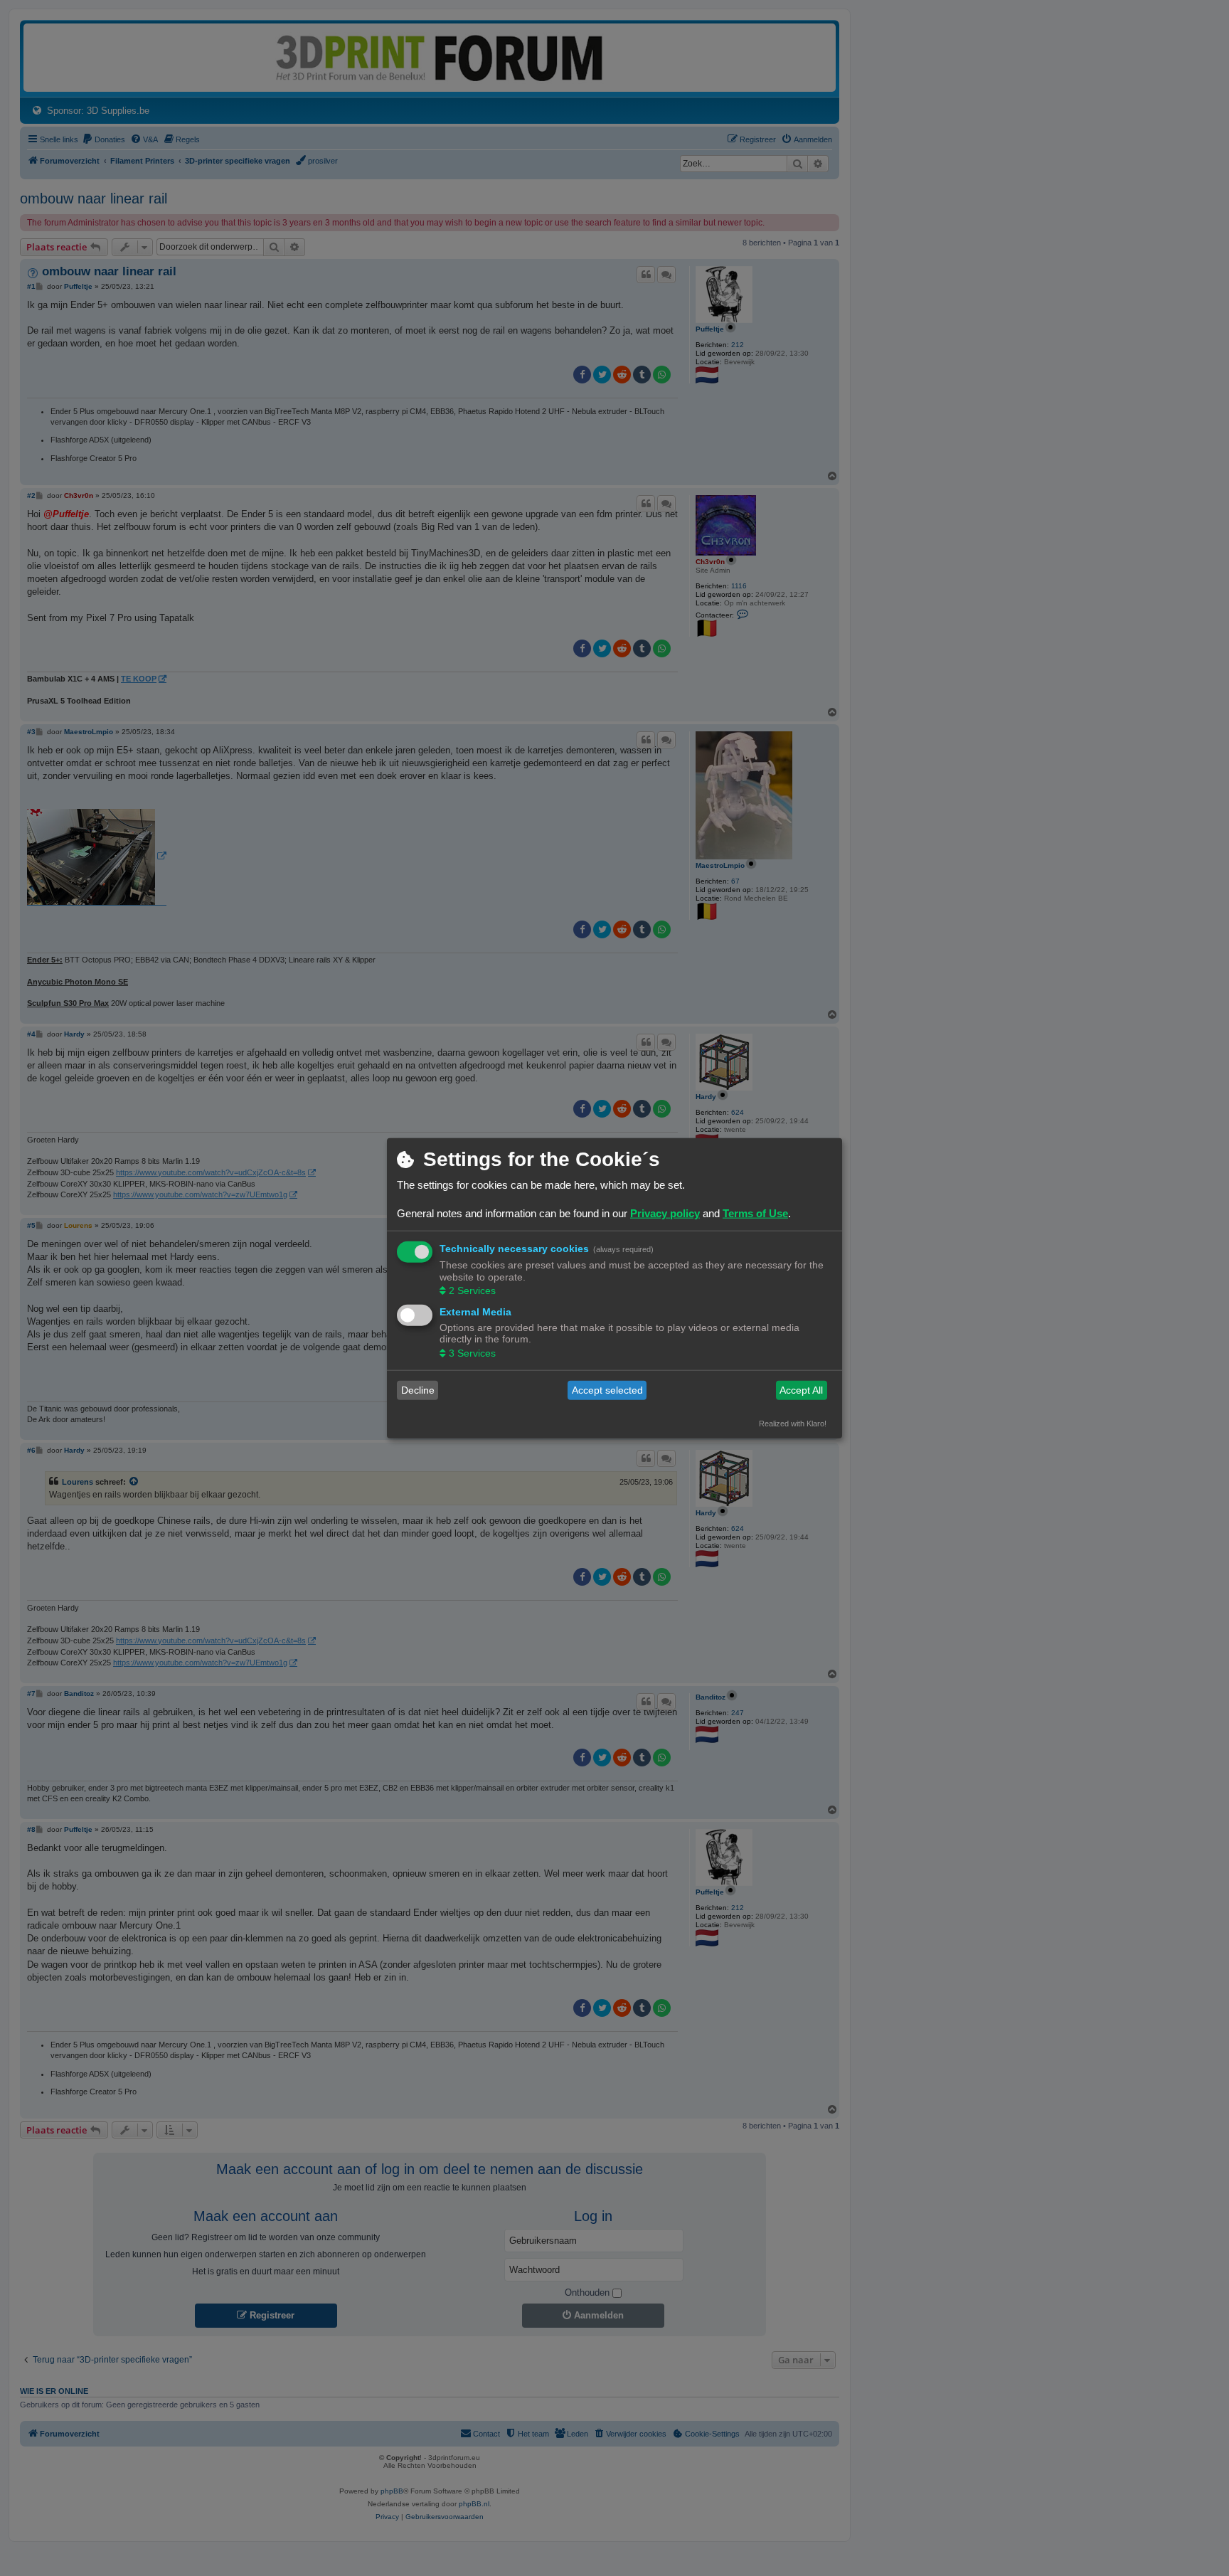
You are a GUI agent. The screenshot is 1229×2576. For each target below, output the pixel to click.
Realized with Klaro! (793, 1423)
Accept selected (607, 1390)
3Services (472, 1352)
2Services (472, 1290)
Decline (418, 1390)
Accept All (801, 1390)
